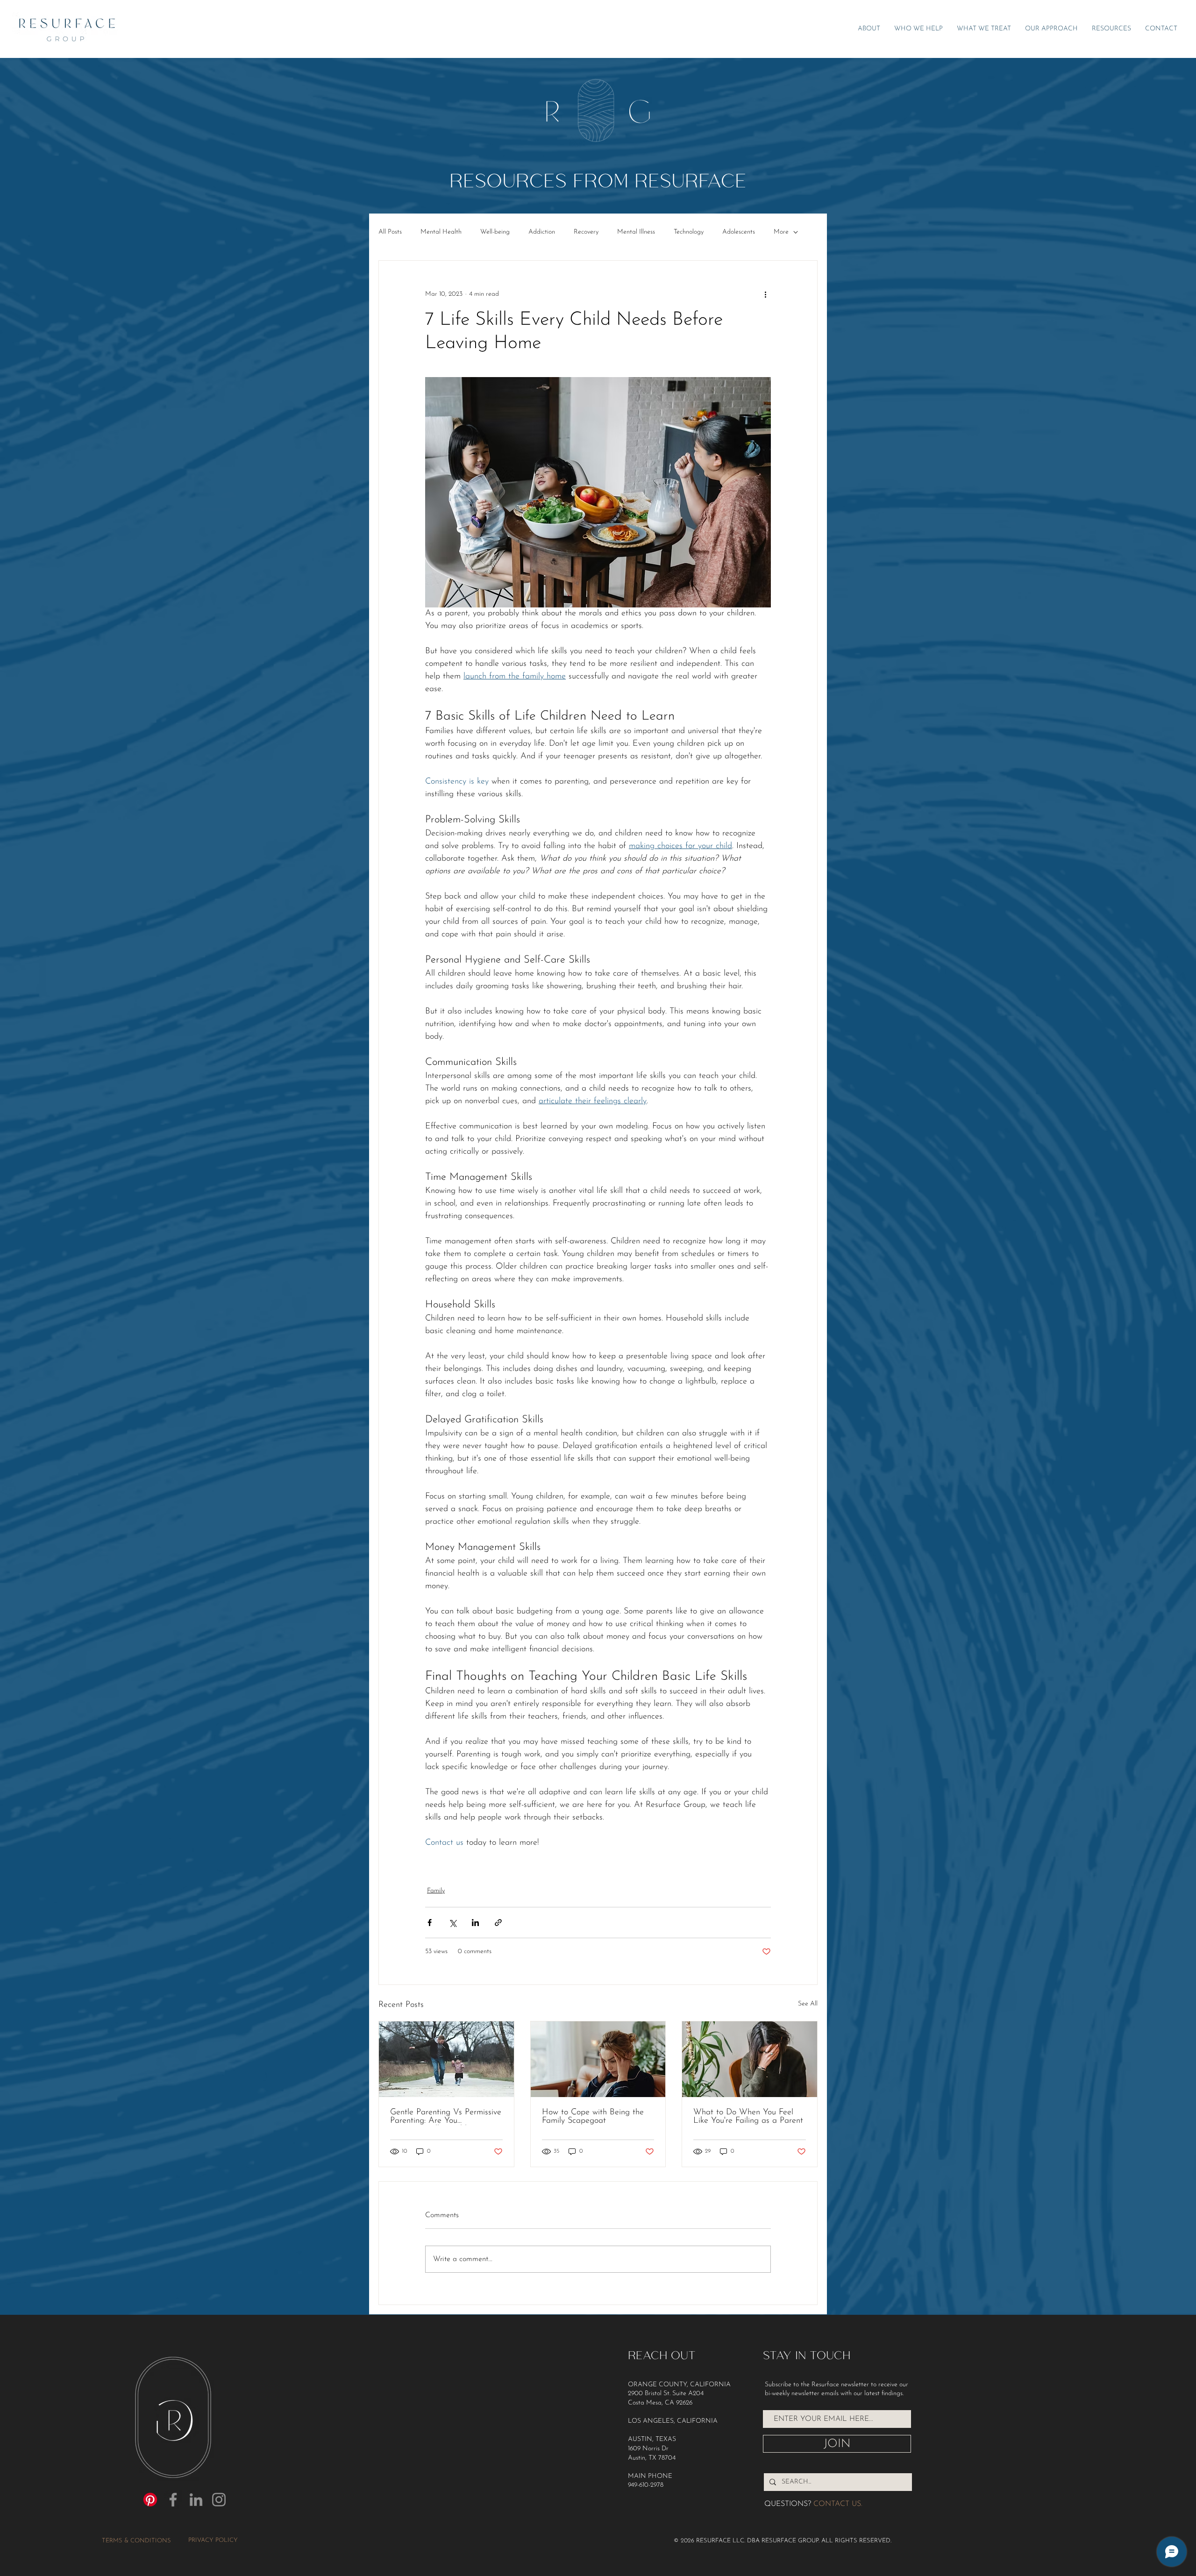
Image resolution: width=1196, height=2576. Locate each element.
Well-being (495, 232)
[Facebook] (173, 2500)
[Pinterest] (150, 2500)
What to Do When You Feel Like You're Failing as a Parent (748, 2117)
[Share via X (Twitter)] (452, 1923)
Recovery (586, 232)
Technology (689, 232)
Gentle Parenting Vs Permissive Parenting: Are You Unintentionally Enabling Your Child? (446, 2117)
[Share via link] (498, 1923)
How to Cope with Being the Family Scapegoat (593, 2117)
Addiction (542, 232)
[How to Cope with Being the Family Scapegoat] (598, 2059)
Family (436, 1891)
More (781, 232)
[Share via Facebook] (430, 1923)
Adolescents (739, 232)
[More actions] (765, 294)
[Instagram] (219, 2500)
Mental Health (441, 232)
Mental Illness (636, 232)
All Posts (390, 232)
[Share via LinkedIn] (475, 1923)
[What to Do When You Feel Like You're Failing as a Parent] (750, 2059)
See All (808, 2004)
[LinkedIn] (196, 2500)
